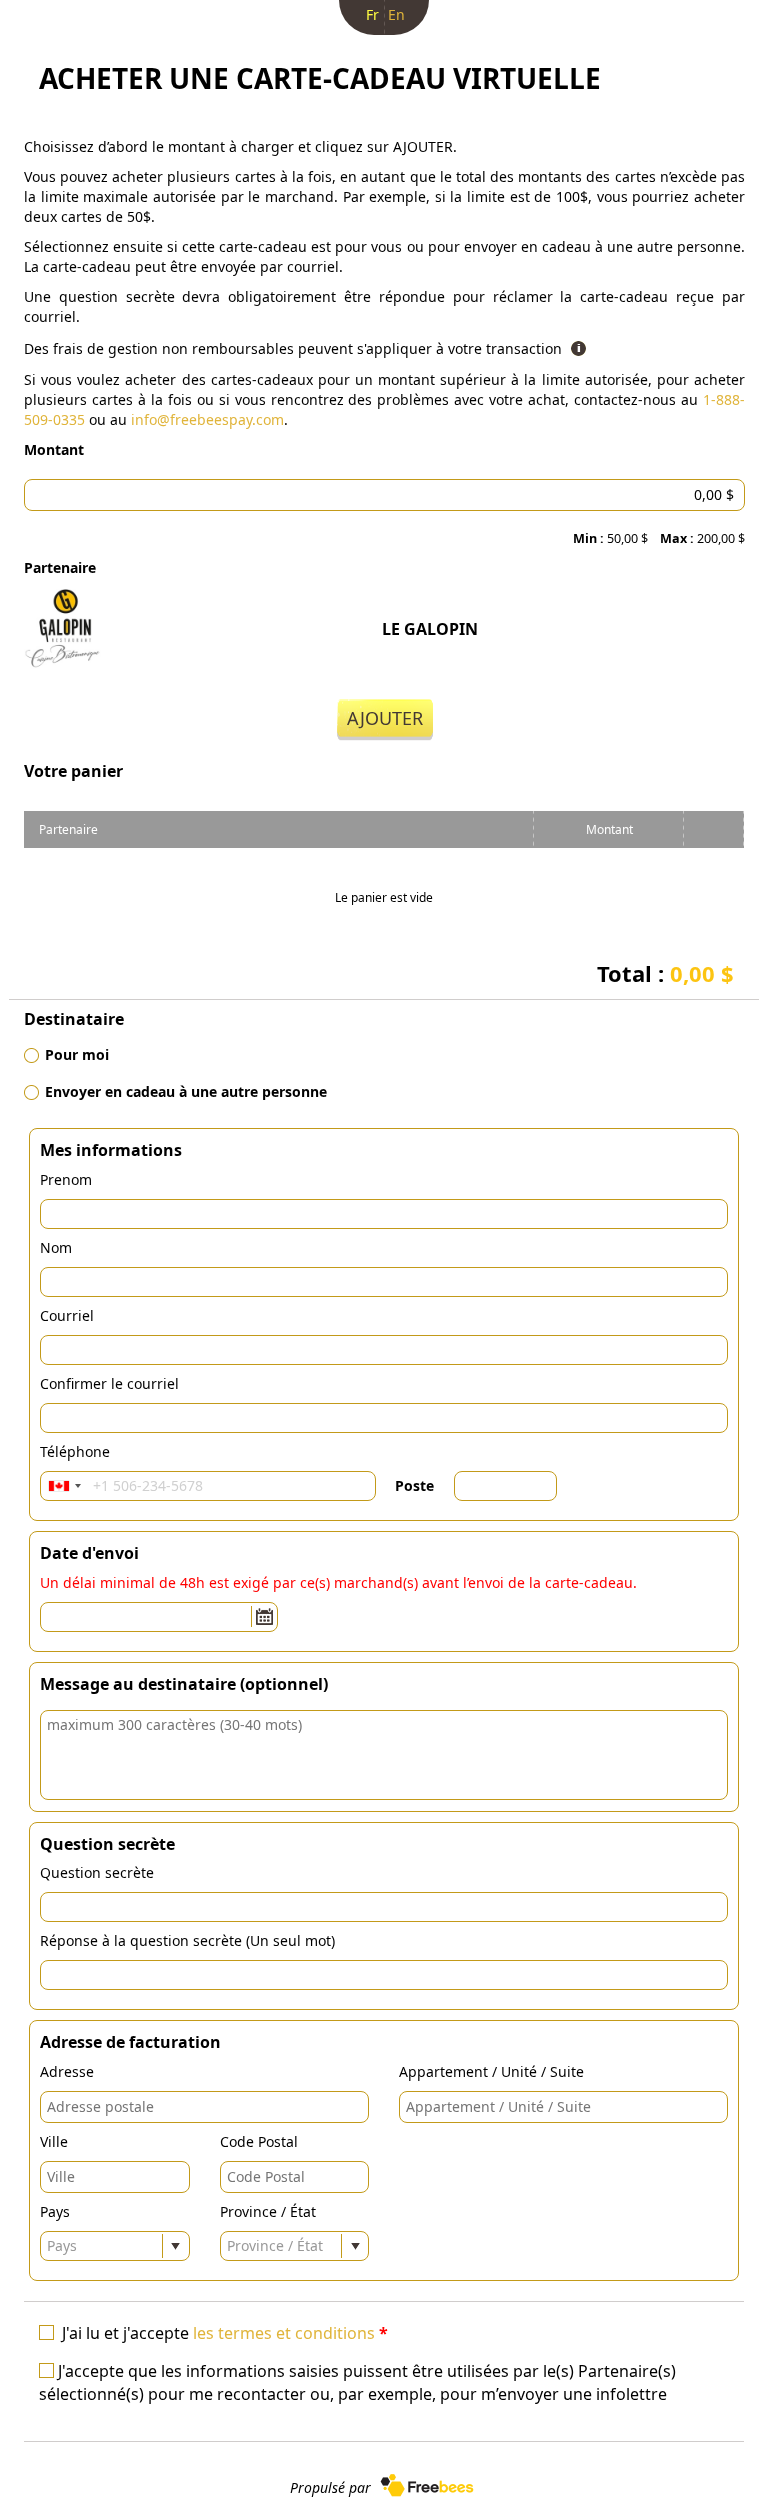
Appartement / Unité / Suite (491, 2071)
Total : (665, 973)
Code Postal (259, 2141)
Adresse (67, 2071)
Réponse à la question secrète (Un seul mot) (187, 1940)
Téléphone (75, 1451)
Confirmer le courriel (109, 1383)
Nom (56, 1247)
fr (372, 14)
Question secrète (97, 1872)
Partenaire (60, 567)
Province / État (268, 2211)
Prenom (66, 1179)
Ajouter (385, 718)
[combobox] (64, 1486)
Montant (54, 449)
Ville (54, 2141)
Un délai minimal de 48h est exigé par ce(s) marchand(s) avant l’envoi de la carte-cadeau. (338, 1582)
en (396, 14)
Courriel (67, 1315)
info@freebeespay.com (207, 419)
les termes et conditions (284, 2333)
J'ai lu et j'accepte (225, 2333)
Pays (55, 2211)
